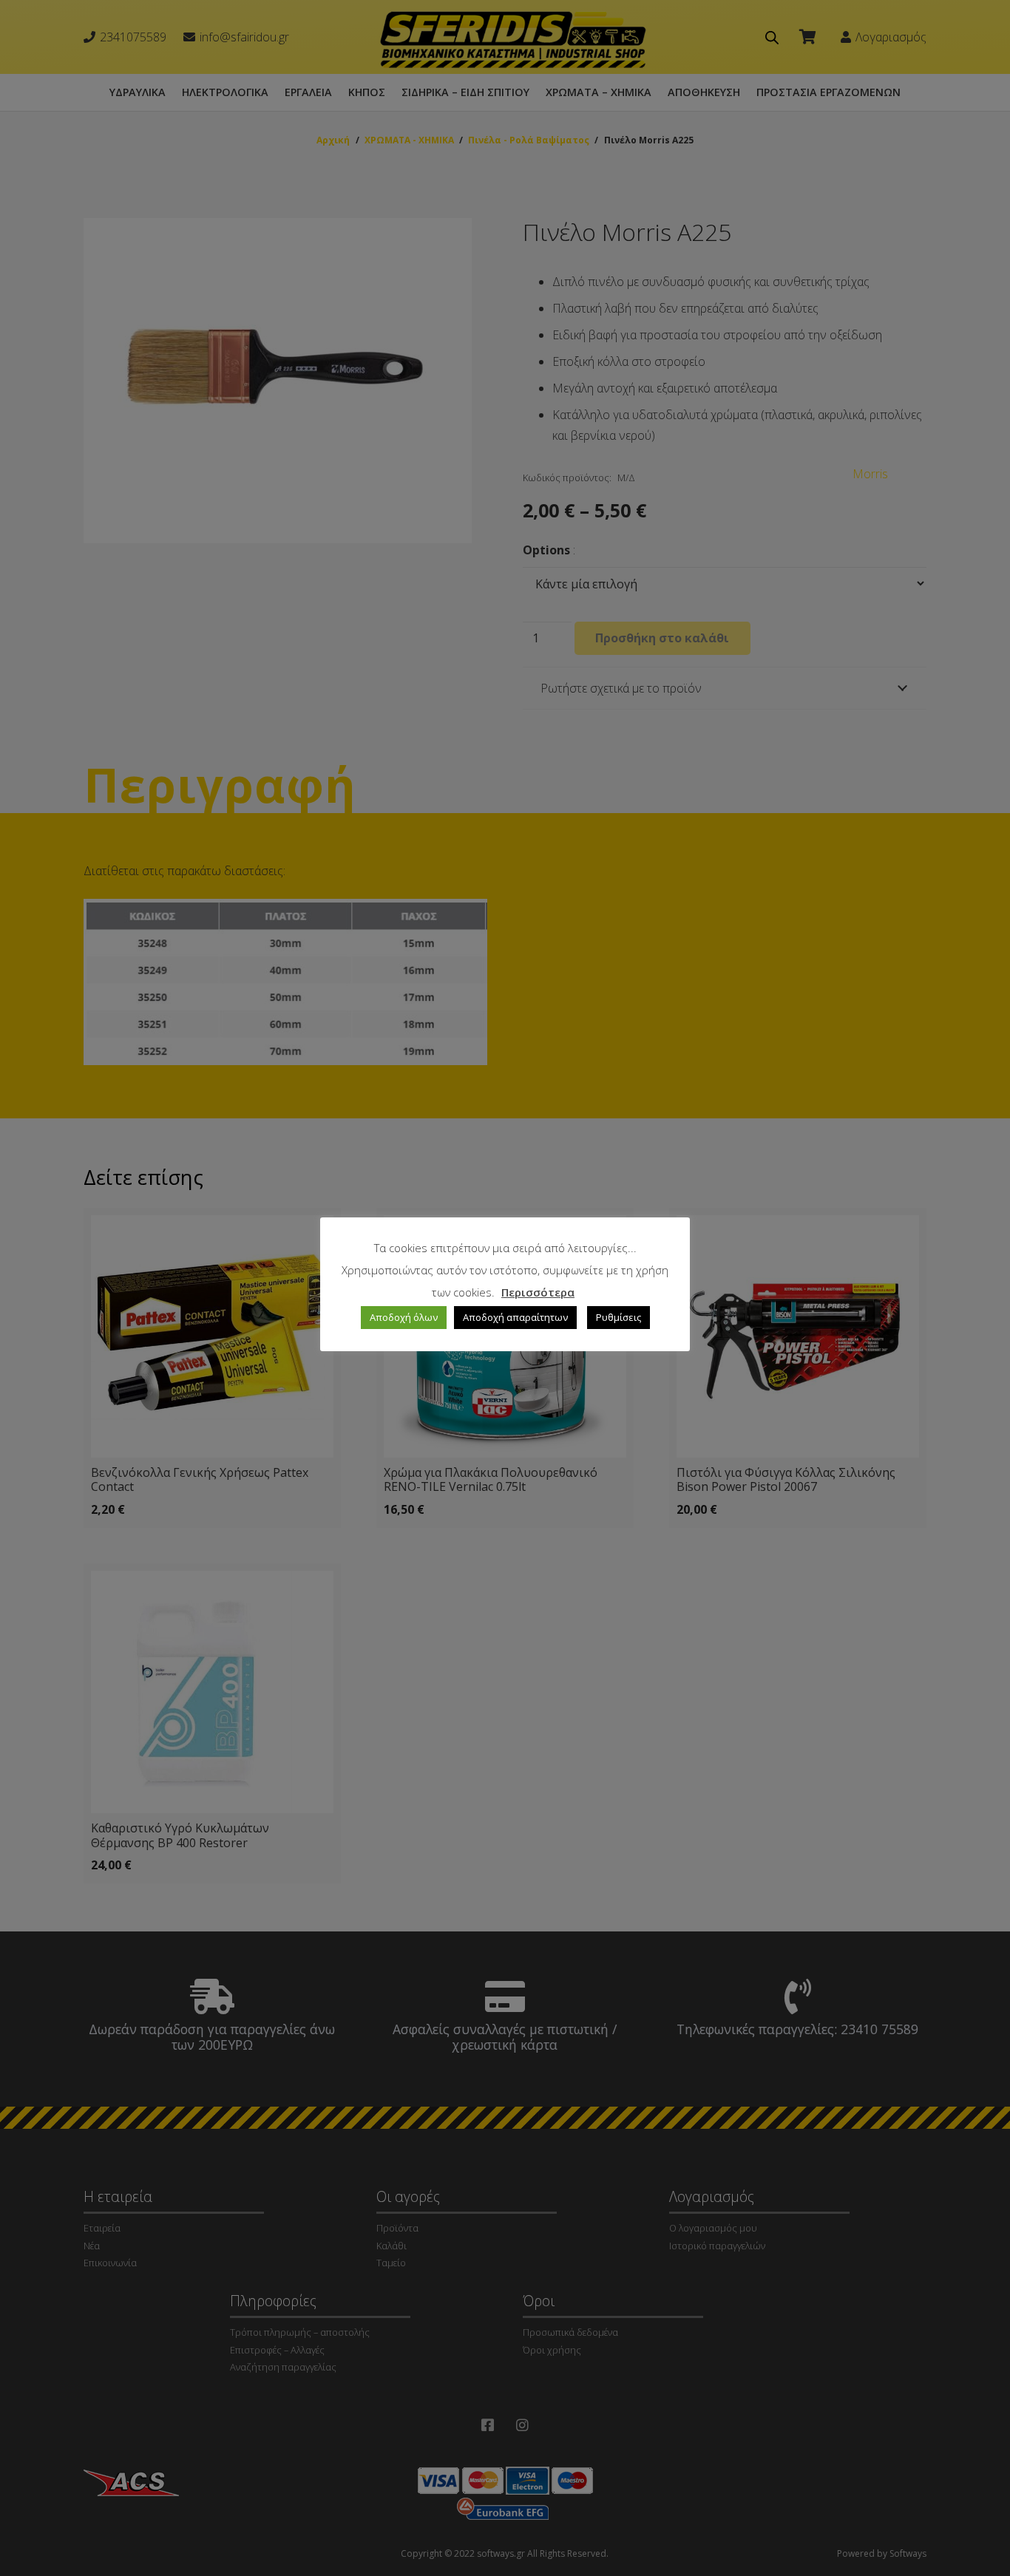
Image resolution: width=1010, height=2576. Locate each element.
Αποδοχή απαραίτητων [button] (515, 1317)
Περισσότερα (538, 1292)
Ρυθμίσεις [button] (618, 1317)
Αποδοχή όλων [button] (404, 1317)
